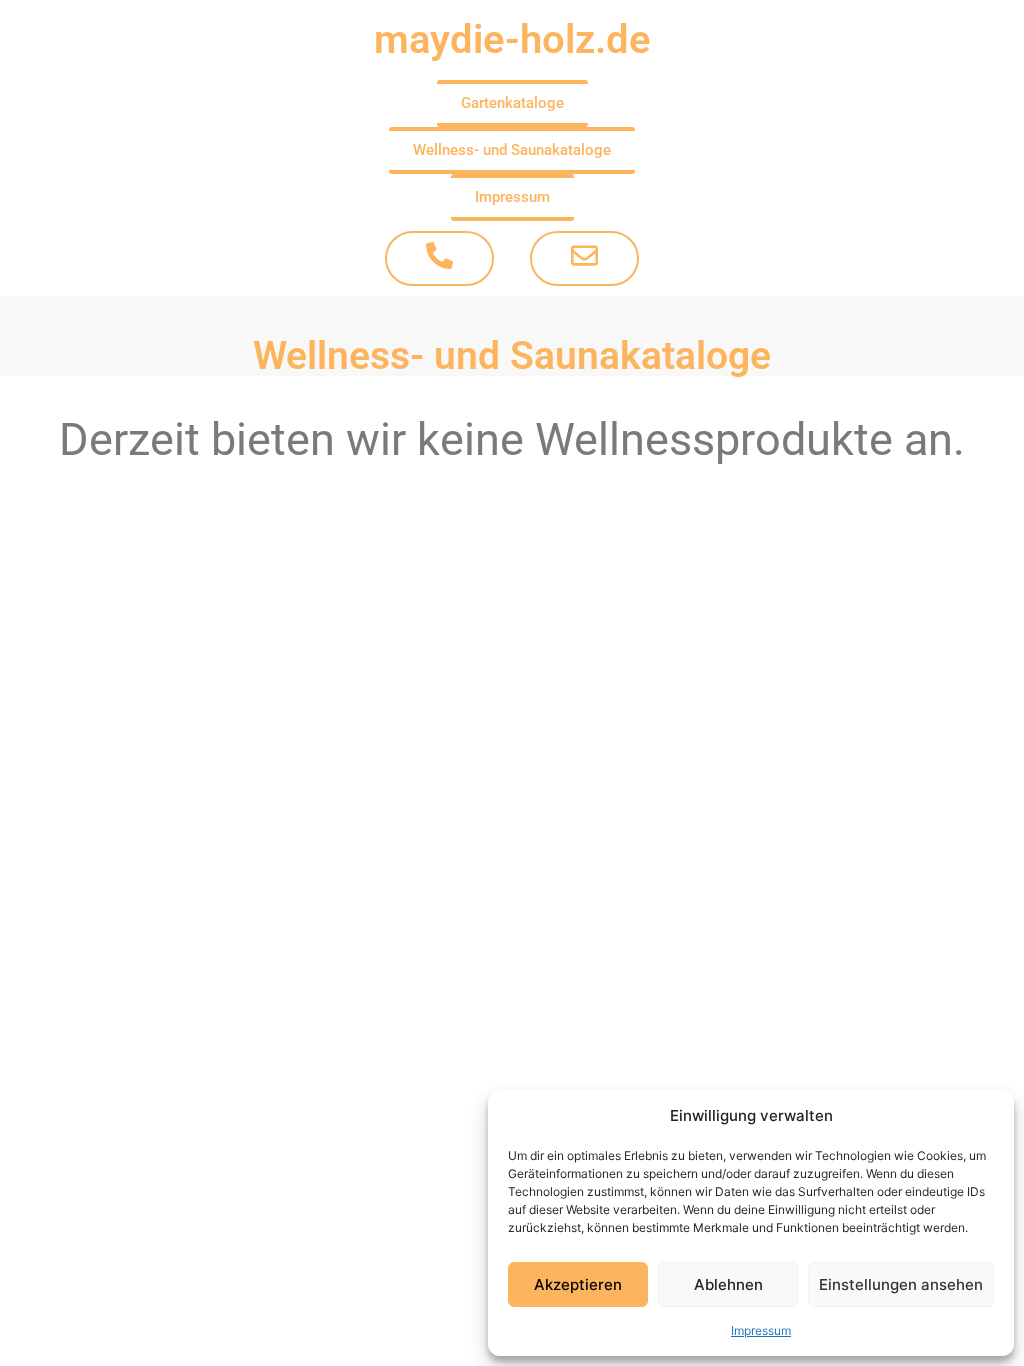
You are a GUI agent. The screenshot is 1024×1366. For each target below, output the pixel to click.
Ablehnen (728, 1284)
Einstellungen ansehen (901, 1284)
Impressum (761, 1330)
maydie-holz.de (512, 39)
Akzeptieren (578, 1284)
